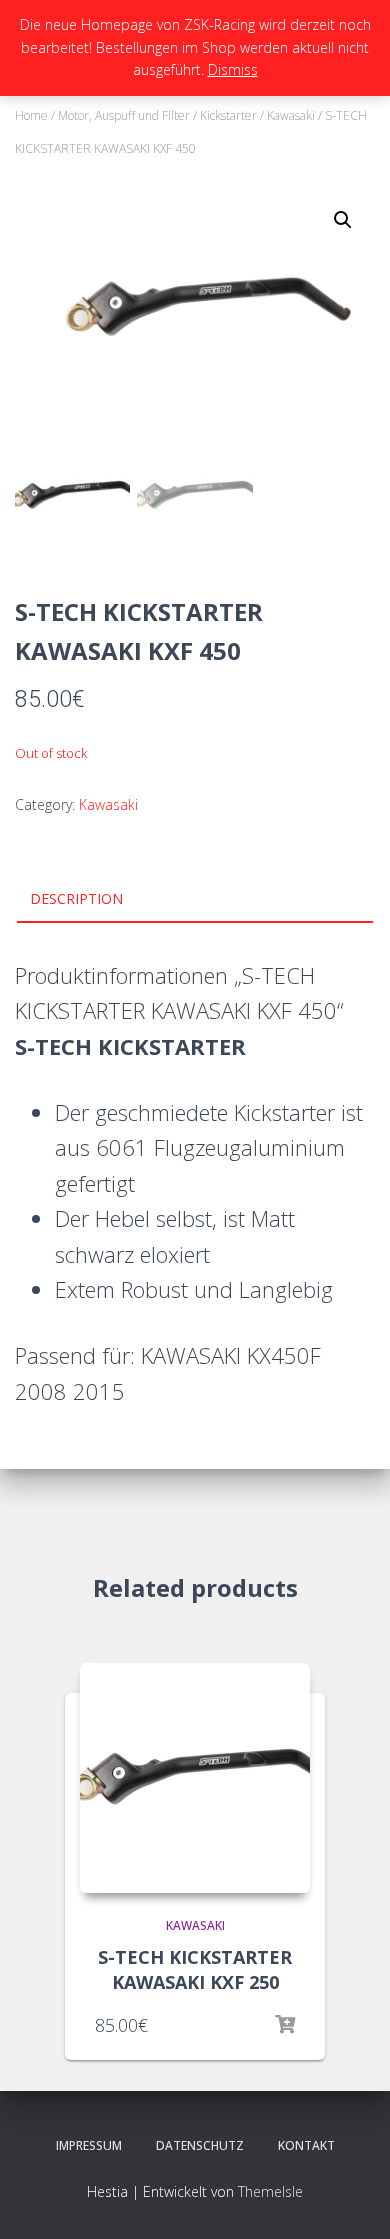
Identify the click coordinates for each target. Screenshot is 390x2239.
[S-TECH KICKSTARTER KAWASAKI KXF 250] (195, 1778)
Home (31, 115)
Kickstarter (228, 115)
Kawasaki (291, 115)
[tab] (195, 900)
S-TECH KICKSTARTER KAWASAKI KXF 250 (195, 1969)
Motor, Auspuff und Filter (124, 115)
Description (76, 898)
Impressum (89, 2145)
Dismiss (233, 69)
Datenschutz (200, 2145)
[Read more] (285, 2025)
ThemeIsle (270, 2191)
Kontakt (306, 2145)
